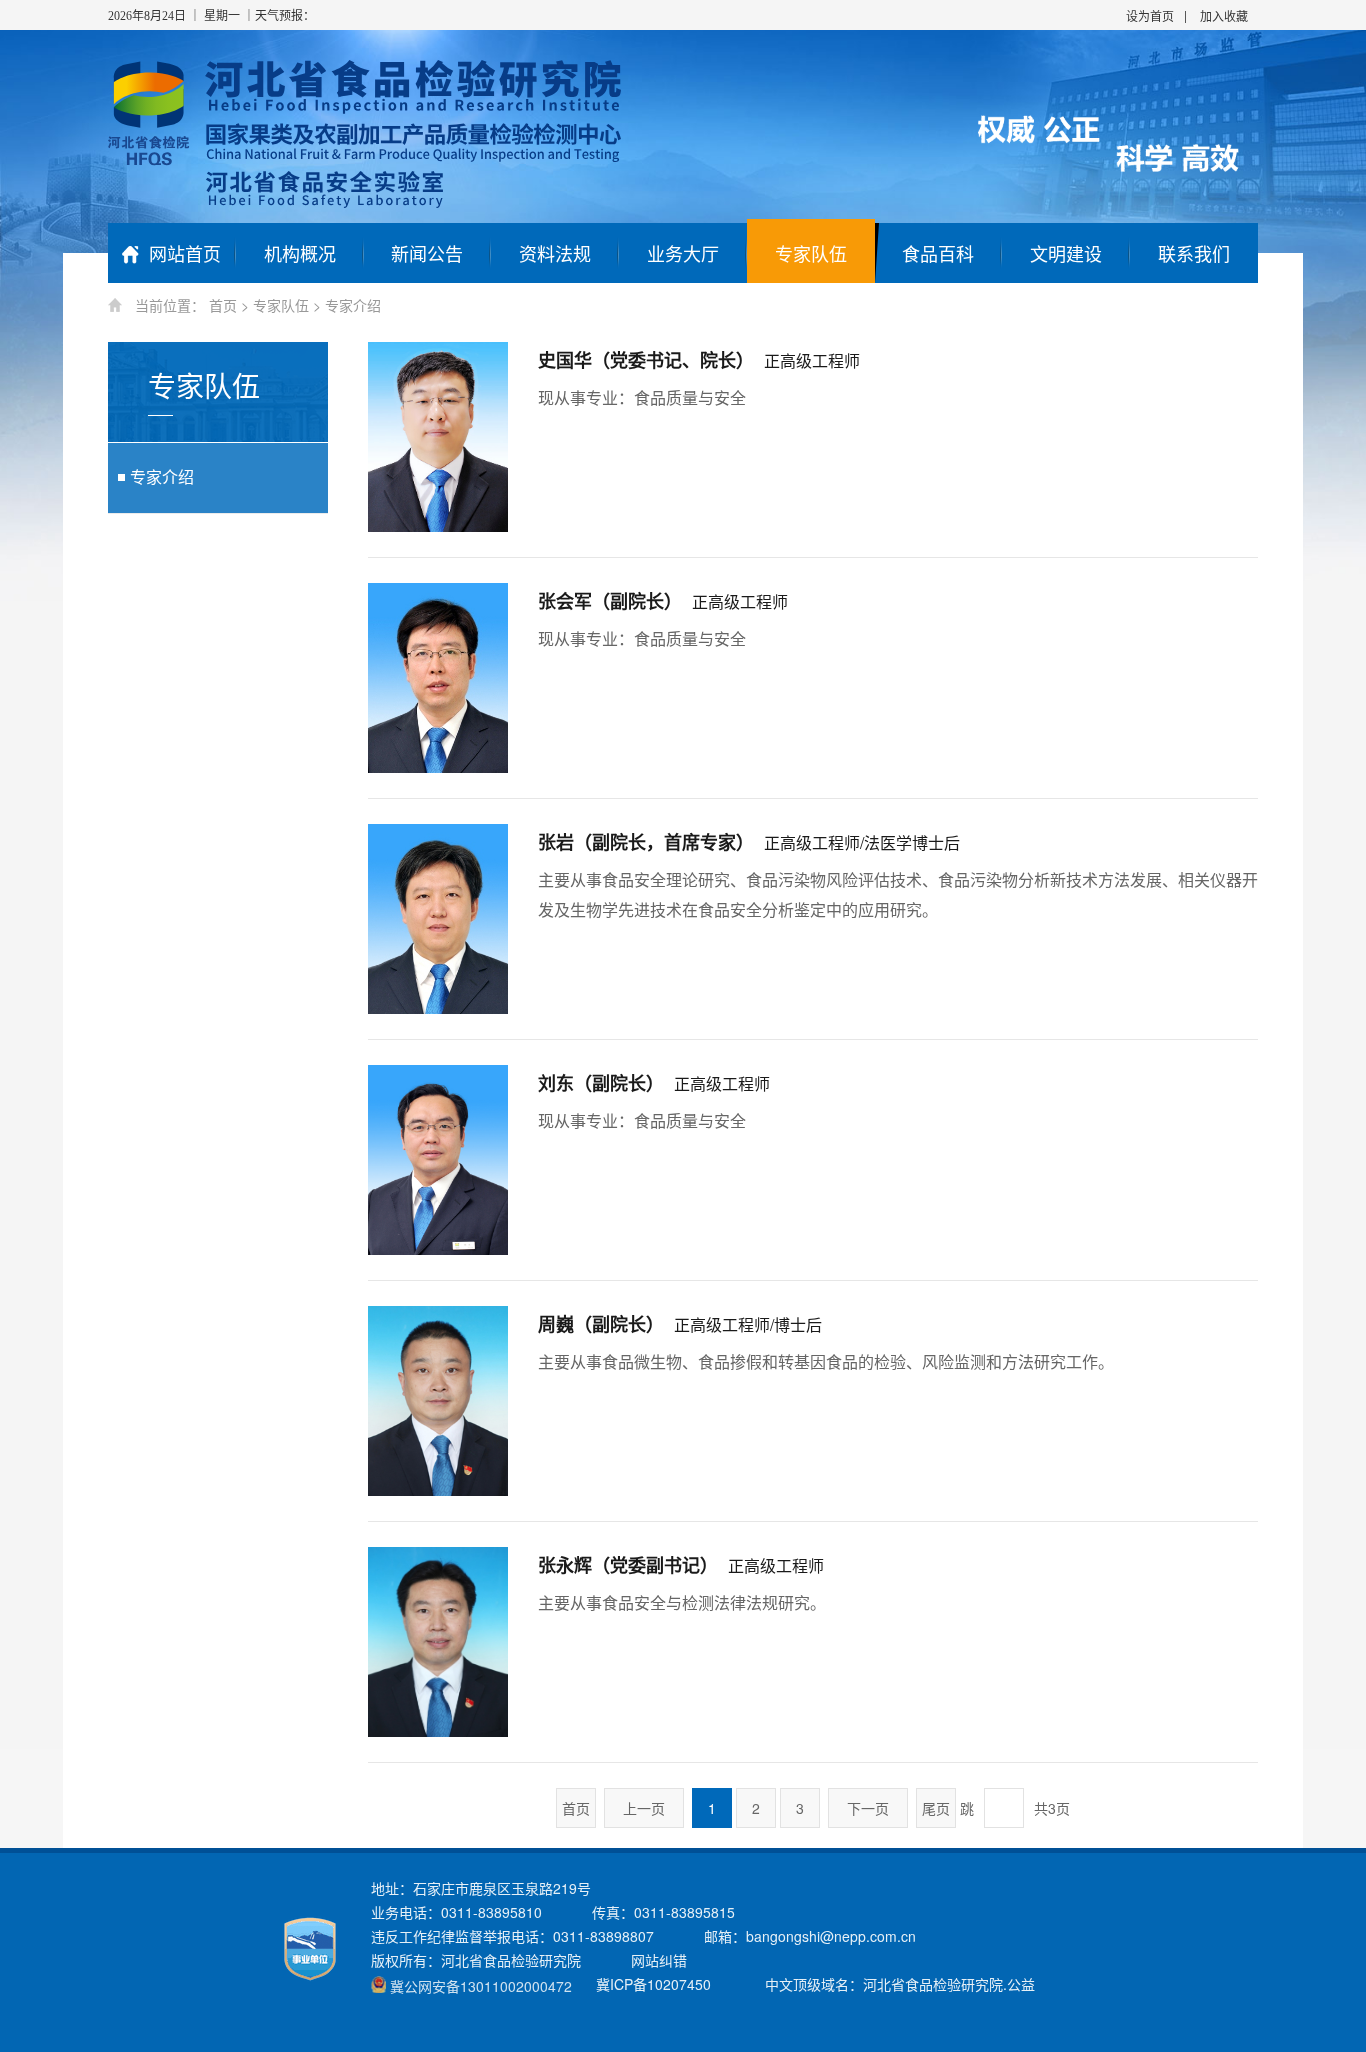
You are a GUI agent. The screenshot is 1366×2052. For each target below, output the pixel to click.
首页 (223, 305)
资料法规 (555, 253)
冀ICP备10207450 (653, 1984)
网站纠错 (659, 1960)
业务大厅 (683, 253)
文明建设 (1066, 253)
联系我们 (1194, 253)
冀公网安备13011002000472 (481, 1986)
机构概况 (300, 253)
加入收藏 (1224, 15)
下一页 (868, 1808)
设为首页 (1150, 15)
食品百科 (938, 253)
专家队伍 (811, 253)
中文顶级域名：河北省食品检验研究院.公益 (900, 1984)
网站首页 (185, 253)
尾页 (936, 1808)
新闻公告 (427, 253)
